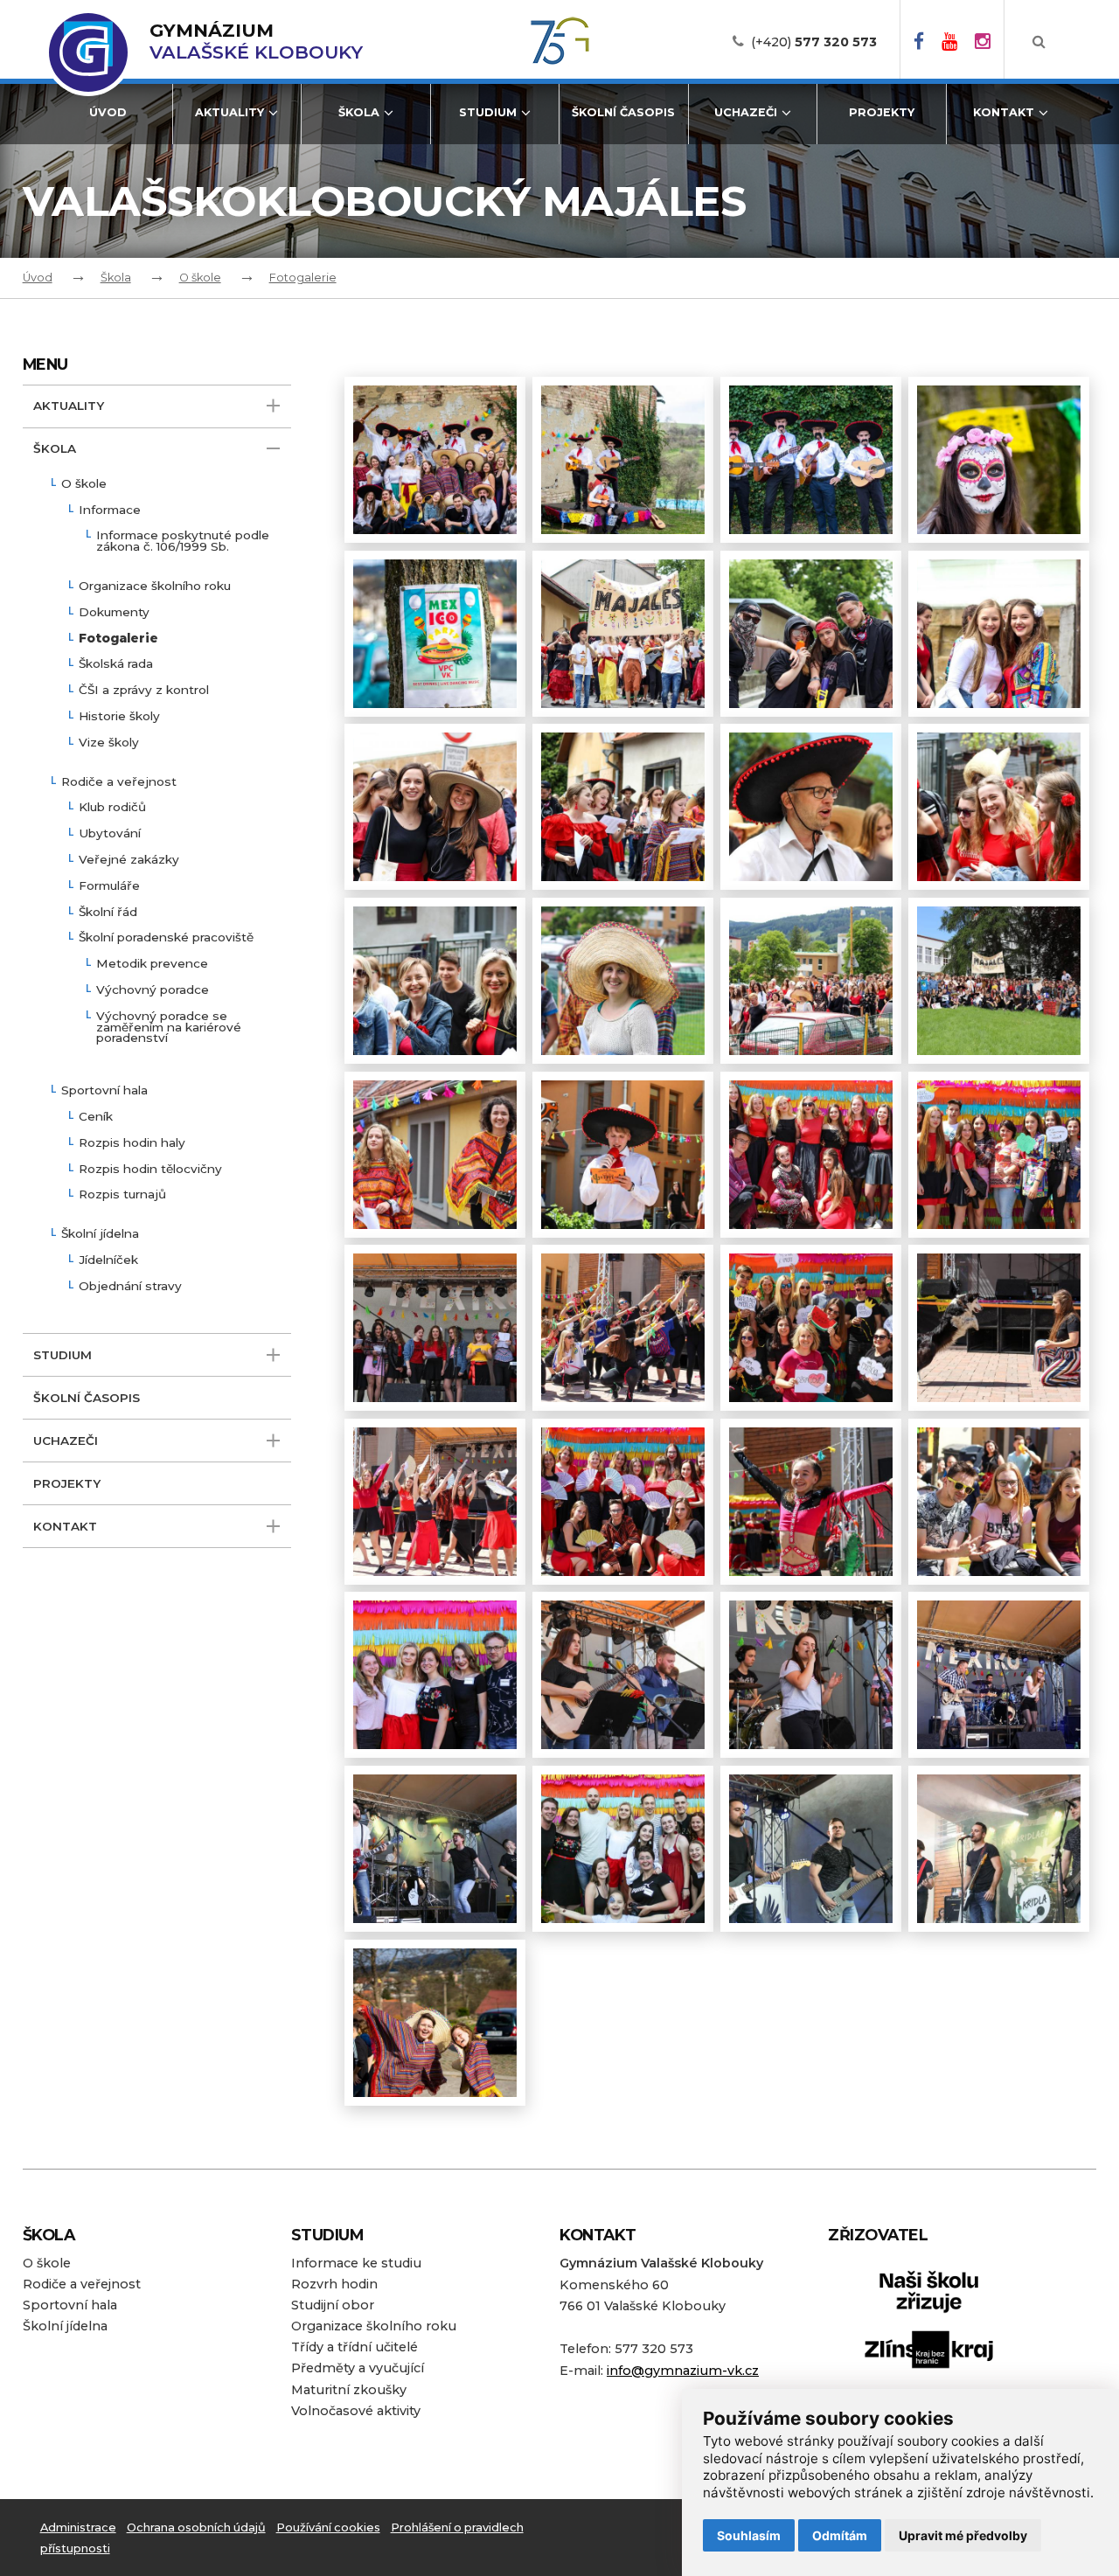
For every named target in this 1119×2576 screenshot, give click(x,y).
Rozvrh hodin (334, 2284)
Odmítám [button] (840, 2535)
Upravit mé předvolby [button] (963, 2535)
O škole (200, 278)
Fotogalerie (303, 278)
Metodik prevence (152, 964)
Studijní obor (333, 2305)
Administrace (78, 2527)
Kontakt (1004, 112)
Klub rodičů (112, 808)
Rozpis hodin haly (132, 1143)
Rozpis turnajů (122, 1195)
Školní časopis (623, 112)
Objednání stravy (130, 1287)
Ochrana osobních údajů (196, 2527)
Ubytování (110, 834)
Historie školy (119, 717)
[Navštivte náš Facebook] (919, 42)
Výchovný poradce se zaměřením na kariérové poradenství (169, 1028)
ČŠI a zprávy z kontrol (144, 691)
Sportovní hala (104, 1091)
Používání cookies (328, 2527)
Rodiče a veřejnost (119, 782)
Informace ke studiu (356, 2263)
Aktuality (229, 112)
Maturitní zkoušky (349, 2390)
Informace (110, 510)
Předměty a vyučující (358, 2368)
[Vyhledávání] (1039, 42)
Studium (488, 112)
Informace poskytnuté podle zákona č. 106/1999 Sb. (183, 542)
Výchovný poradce (153, 990)
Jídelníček (108, 1260)
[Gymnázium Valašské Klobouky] (88, 52)
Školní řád (108, 913)
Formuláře (109, 886)
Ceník (96, 1117)
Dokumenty (114, 613)
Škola (359, 112)
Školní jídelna (100, 1234)
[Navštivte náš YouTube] (949, 42)
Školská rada (116, 664)
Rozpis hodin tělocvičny (150, 1170)
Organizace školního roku (155, 587)
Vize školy (109, 743)
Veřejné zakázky (129, 860)
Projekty (882, 112)
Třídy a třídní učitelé (354, 2347)
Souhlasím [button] (749, 2535)
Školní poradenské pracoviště (166, 938)
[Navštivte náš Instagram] (983, 42)
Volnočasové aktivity (356, 2411)
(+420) (814, 42)
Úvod (108, 112)
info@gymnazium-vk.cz (683, 2371)
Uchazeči (746, 112)
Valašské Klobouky (256, 42)
